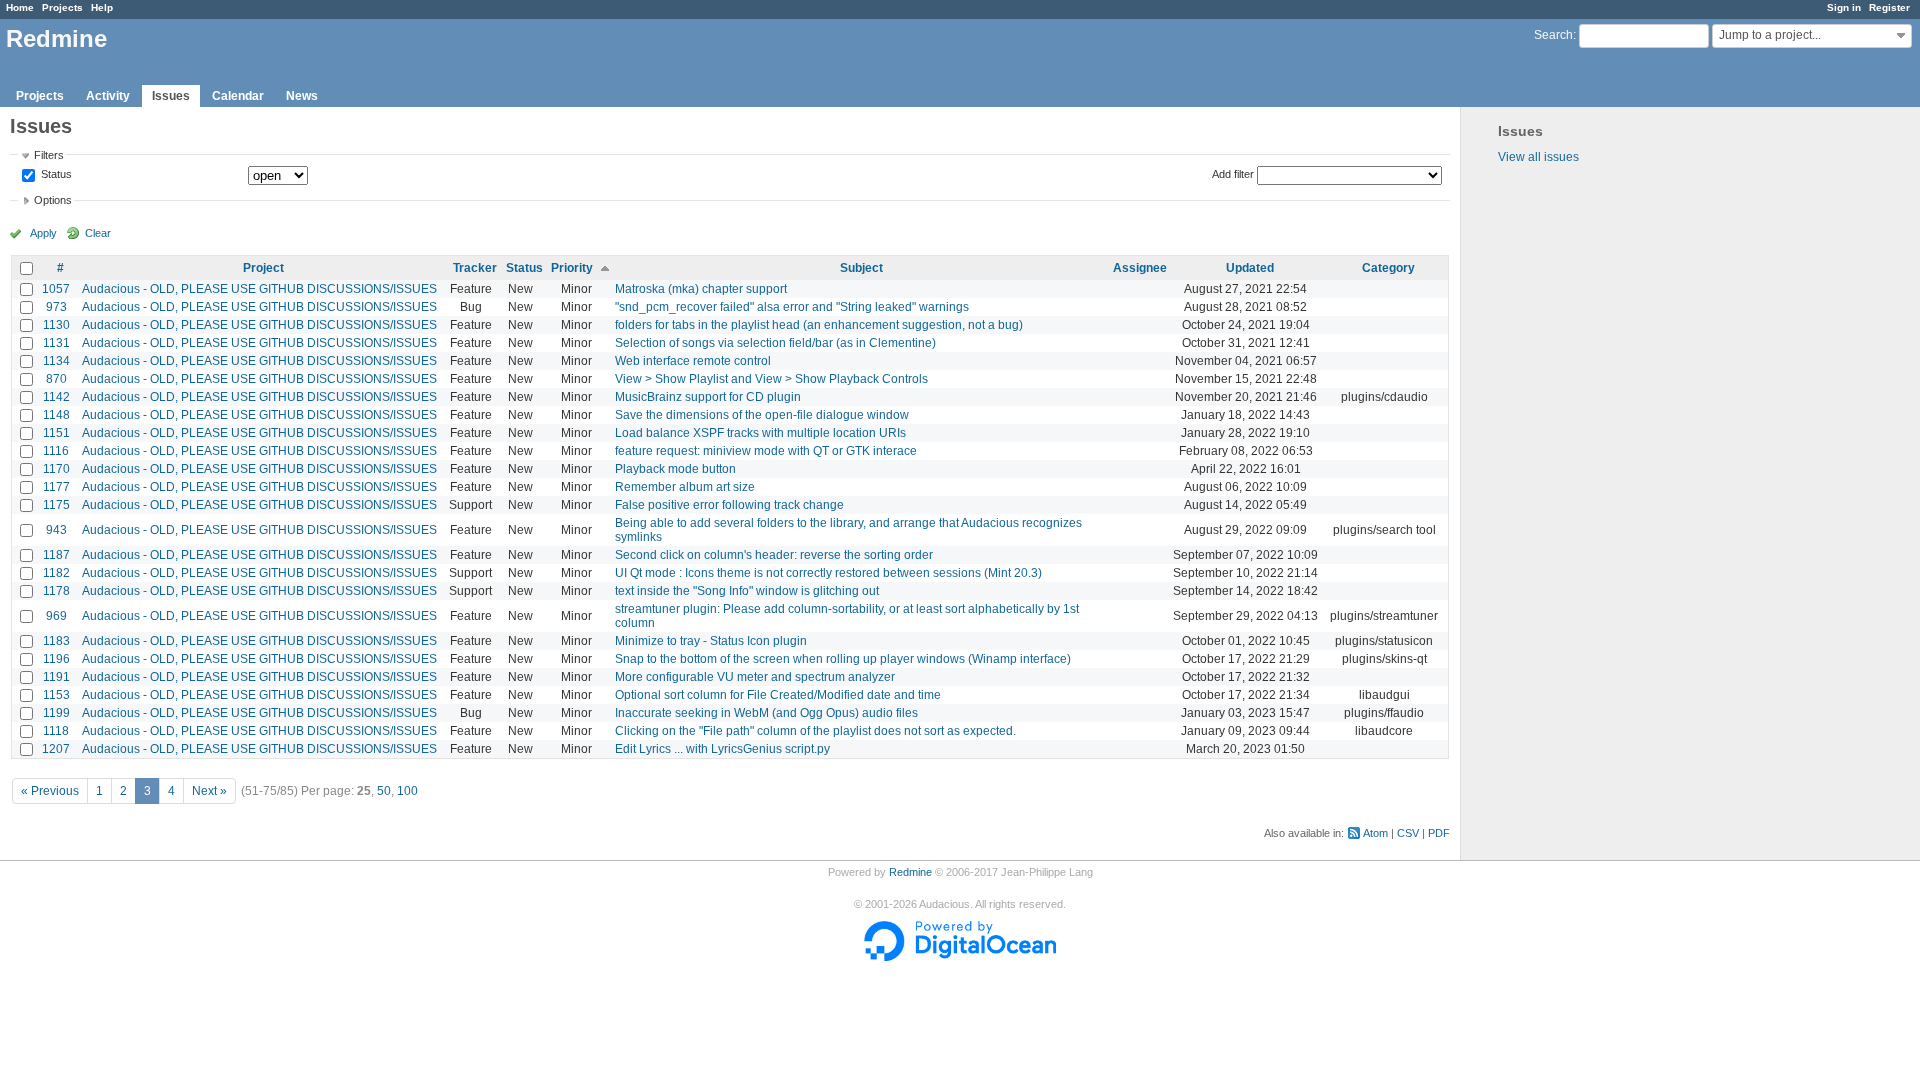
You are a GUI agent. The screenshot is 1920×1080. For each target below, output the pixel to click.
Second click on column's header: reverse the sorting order (774, 555)
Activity (108, 96)
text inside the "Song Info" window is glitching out (747, 591)
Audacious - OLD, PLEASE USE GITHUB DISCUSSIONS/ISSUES (259, 289)
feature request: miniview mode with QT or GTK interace (766, 451)
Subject (861, 268)
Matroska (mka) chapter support (701, 289)
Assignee (1140, 268)
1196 (56, 659)
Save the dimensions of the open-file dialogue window (762, 415)
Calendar (238, 96)
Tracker (475, 268)
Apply (43, 233)
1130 (56, 325)
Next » (209, 791)
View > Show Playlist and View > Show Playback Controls (771, 379)
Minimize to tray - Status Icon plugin (711, 641)
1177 (56, 487)
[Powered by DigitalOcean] (960, 957)
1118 (56, 731)
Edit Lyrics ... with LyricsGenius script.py (722, 749)
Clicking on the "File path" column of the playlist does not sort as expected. (815, 731)
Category (1388, 268)
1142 (56, 397)
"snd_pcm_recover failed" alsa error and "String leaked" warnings (792, 307)
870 (56, 379)
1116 (56, 451)
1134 (56, 361)
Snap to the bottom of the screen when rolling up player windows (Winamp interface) (843, 659)
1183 (56, 641)
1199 (56, 713)
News (302, 96)
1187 (56, 555)
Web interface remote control (693, 361)
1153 (56, 695)
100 (407, 791)
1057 (56, 289)
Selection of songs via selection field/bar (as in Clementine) (775, 343)
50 (384, 791)
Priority (572, 268)
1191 (56, 677)
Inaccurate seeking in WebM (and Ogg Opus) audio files (766, 713)
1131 (56, 343)
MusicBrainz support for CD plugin (708, 397)
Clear (98, 233)
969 (56, 616)
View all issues (1538, 157)
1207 (56, 749)
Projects (62, 7)
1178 (56, 591)
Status (55, 175)
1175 (56, 505)
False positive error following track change (729, 505)
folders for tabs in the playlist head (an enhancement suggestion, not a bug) (819, 325)
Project (263, 268)
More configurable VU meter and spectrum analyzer (755, 677)
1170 (56, 469)
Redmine (910, 872)
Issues (171, 96)
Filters (49, 155)
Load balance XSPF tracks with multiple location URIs (760, 433)
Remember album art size (685, 487)
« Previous (50, 791)
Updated (1250, 268)
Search (1553, 35)
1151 (56, 433)
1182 (56, 573)
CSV (1408, 833)
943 (56, 530)
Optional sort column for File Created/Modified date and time (778, 695)
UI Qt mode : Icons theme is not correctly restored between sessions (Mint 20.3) (828, 573)
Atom (1375, 833)
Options (53, 200)
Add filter (1233, 174)
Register (1889, 7)
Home (20, 7)
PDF (1439, 833)
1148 (56, 415)
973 (56, 307)
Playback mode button (675, 469)
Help (102, 7)
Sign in (1844, 7)
